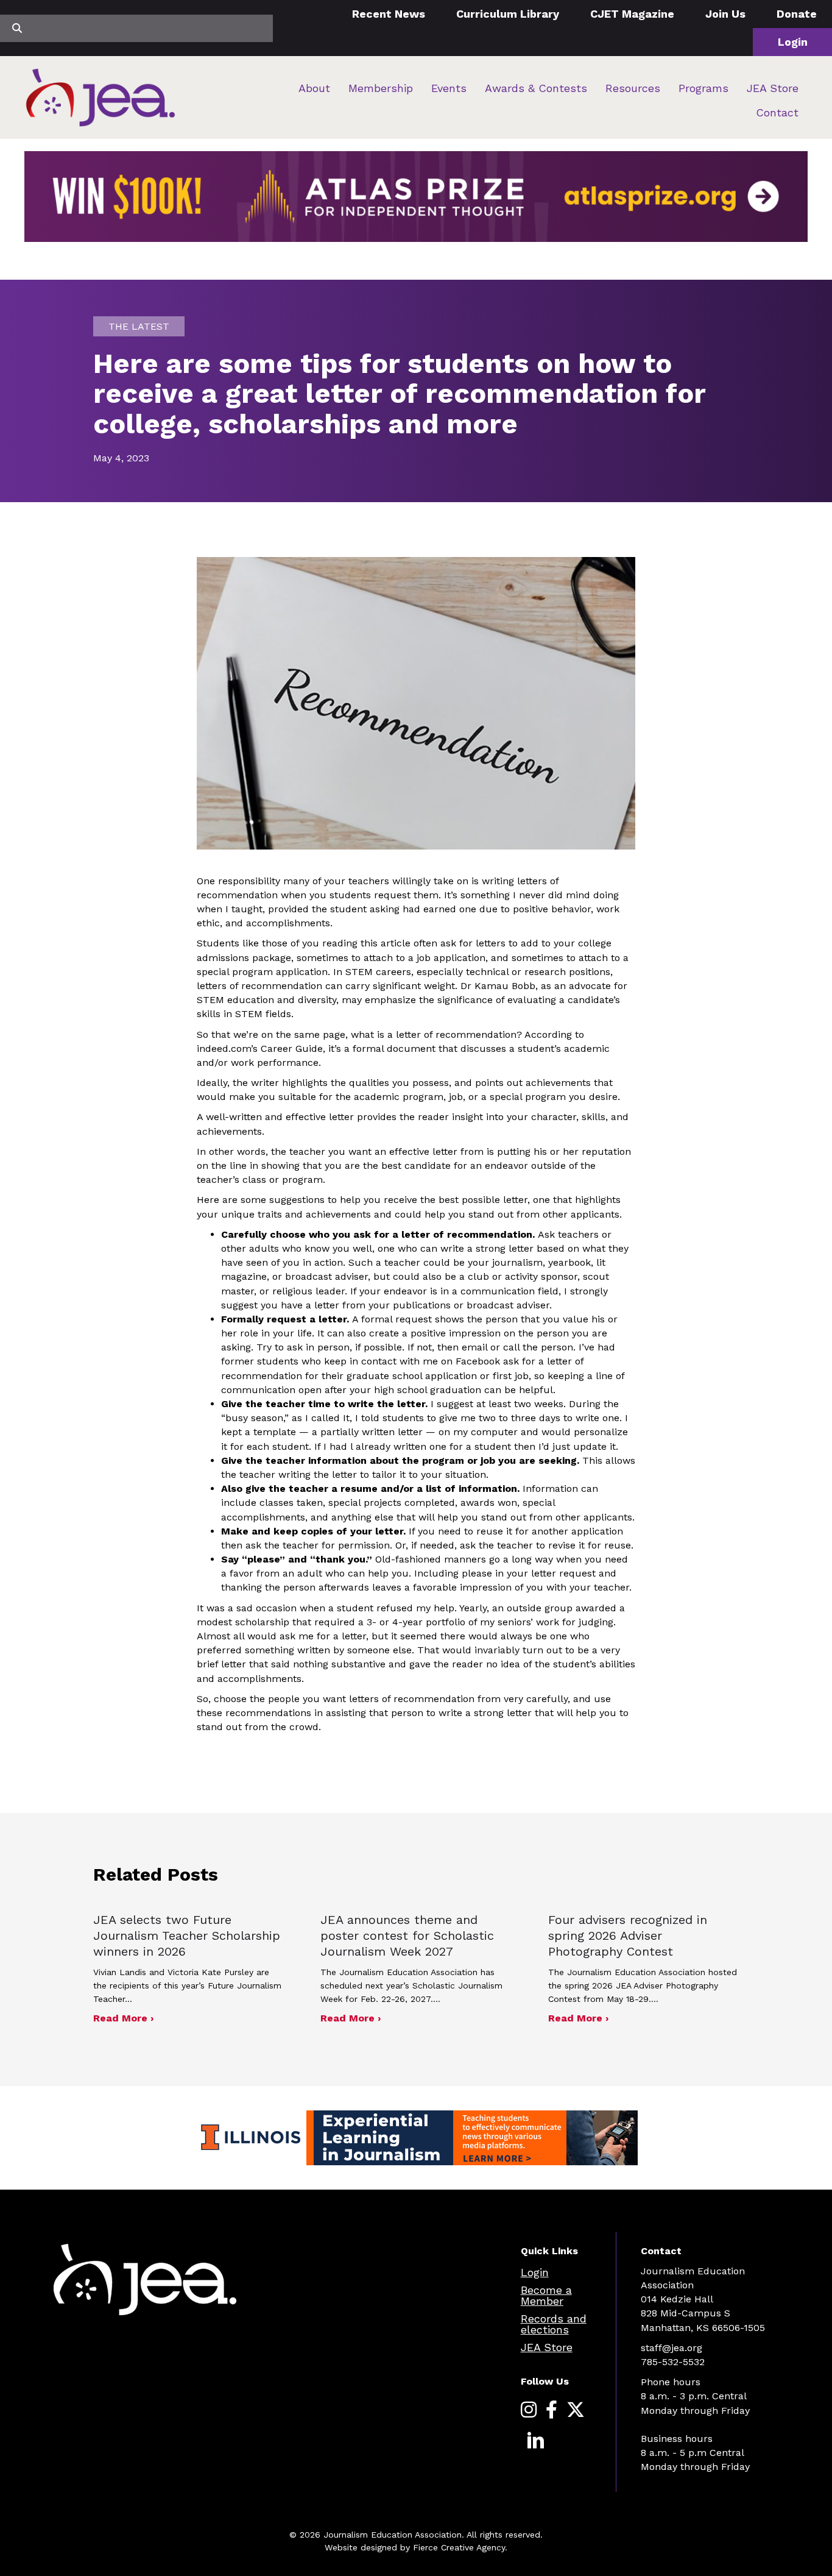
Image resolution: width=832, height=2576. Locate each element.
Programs (703, 88)
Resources (633, 88)
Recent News (389, 14)
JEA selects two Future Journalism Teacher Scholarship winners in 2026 (187, 1936)
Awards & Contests (536, 88)
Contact (777, 112)
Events (449, 88)
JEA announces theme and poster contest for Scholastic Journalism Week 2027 (407, 1936)
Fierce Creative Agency (459, 2547)
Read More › (123, 2018)
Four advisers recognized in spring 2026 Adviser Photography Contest (628, 1936)
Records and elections (554, 2324)
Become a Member (546, 2295)
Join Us (725, 14)
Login (793, 42)
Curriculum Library (508, 14)
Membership (381, 88)
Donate (797, 14)
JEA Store (773, 88)
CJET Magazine (632, 14)
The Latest (139, 326)
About (314, 88)
